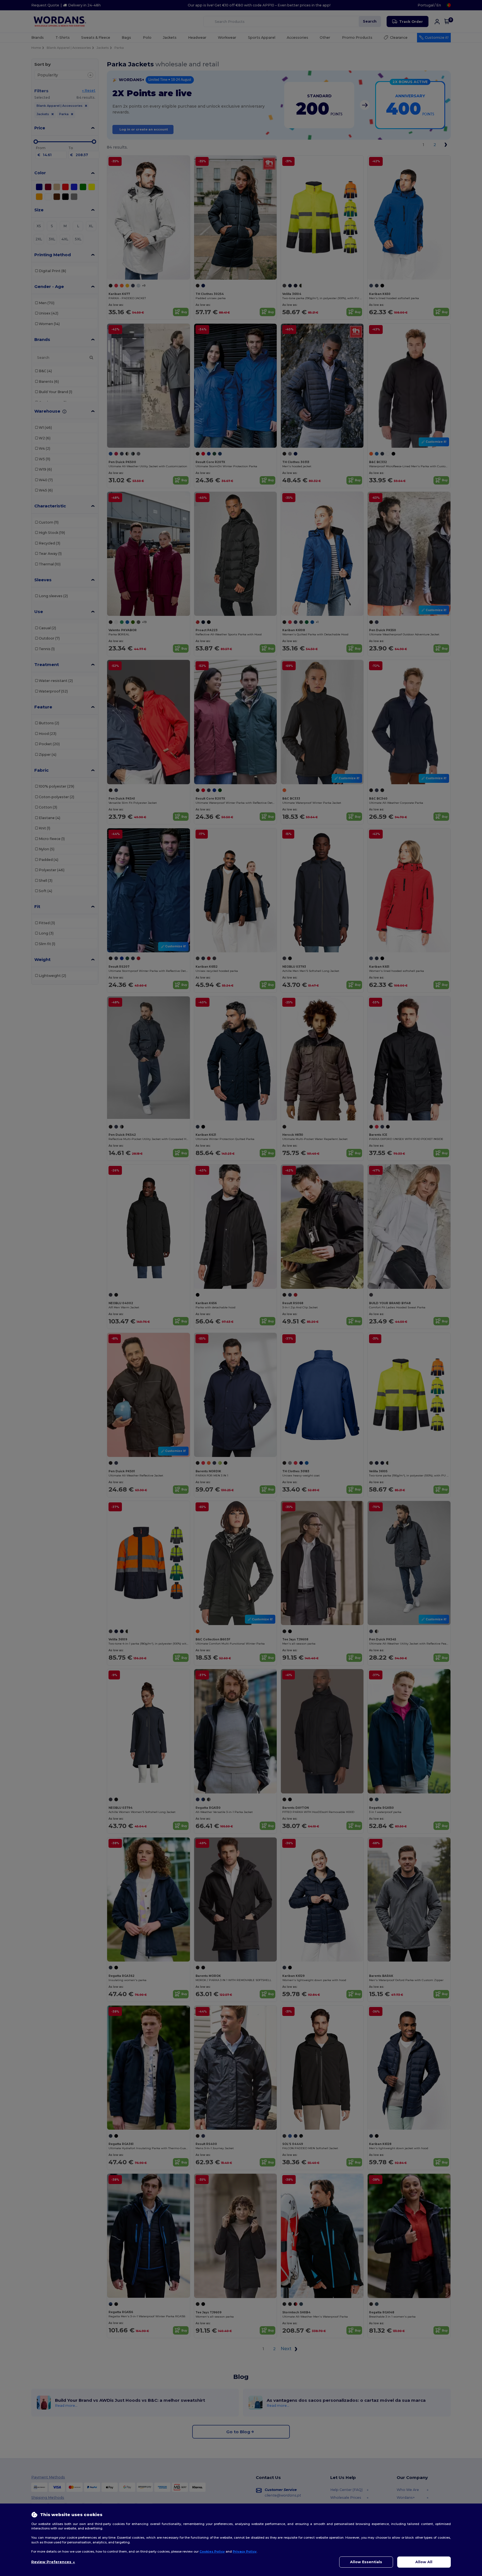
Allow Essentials (366, 2562)
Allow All (424, 2562)
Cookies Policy (212, 2551)
